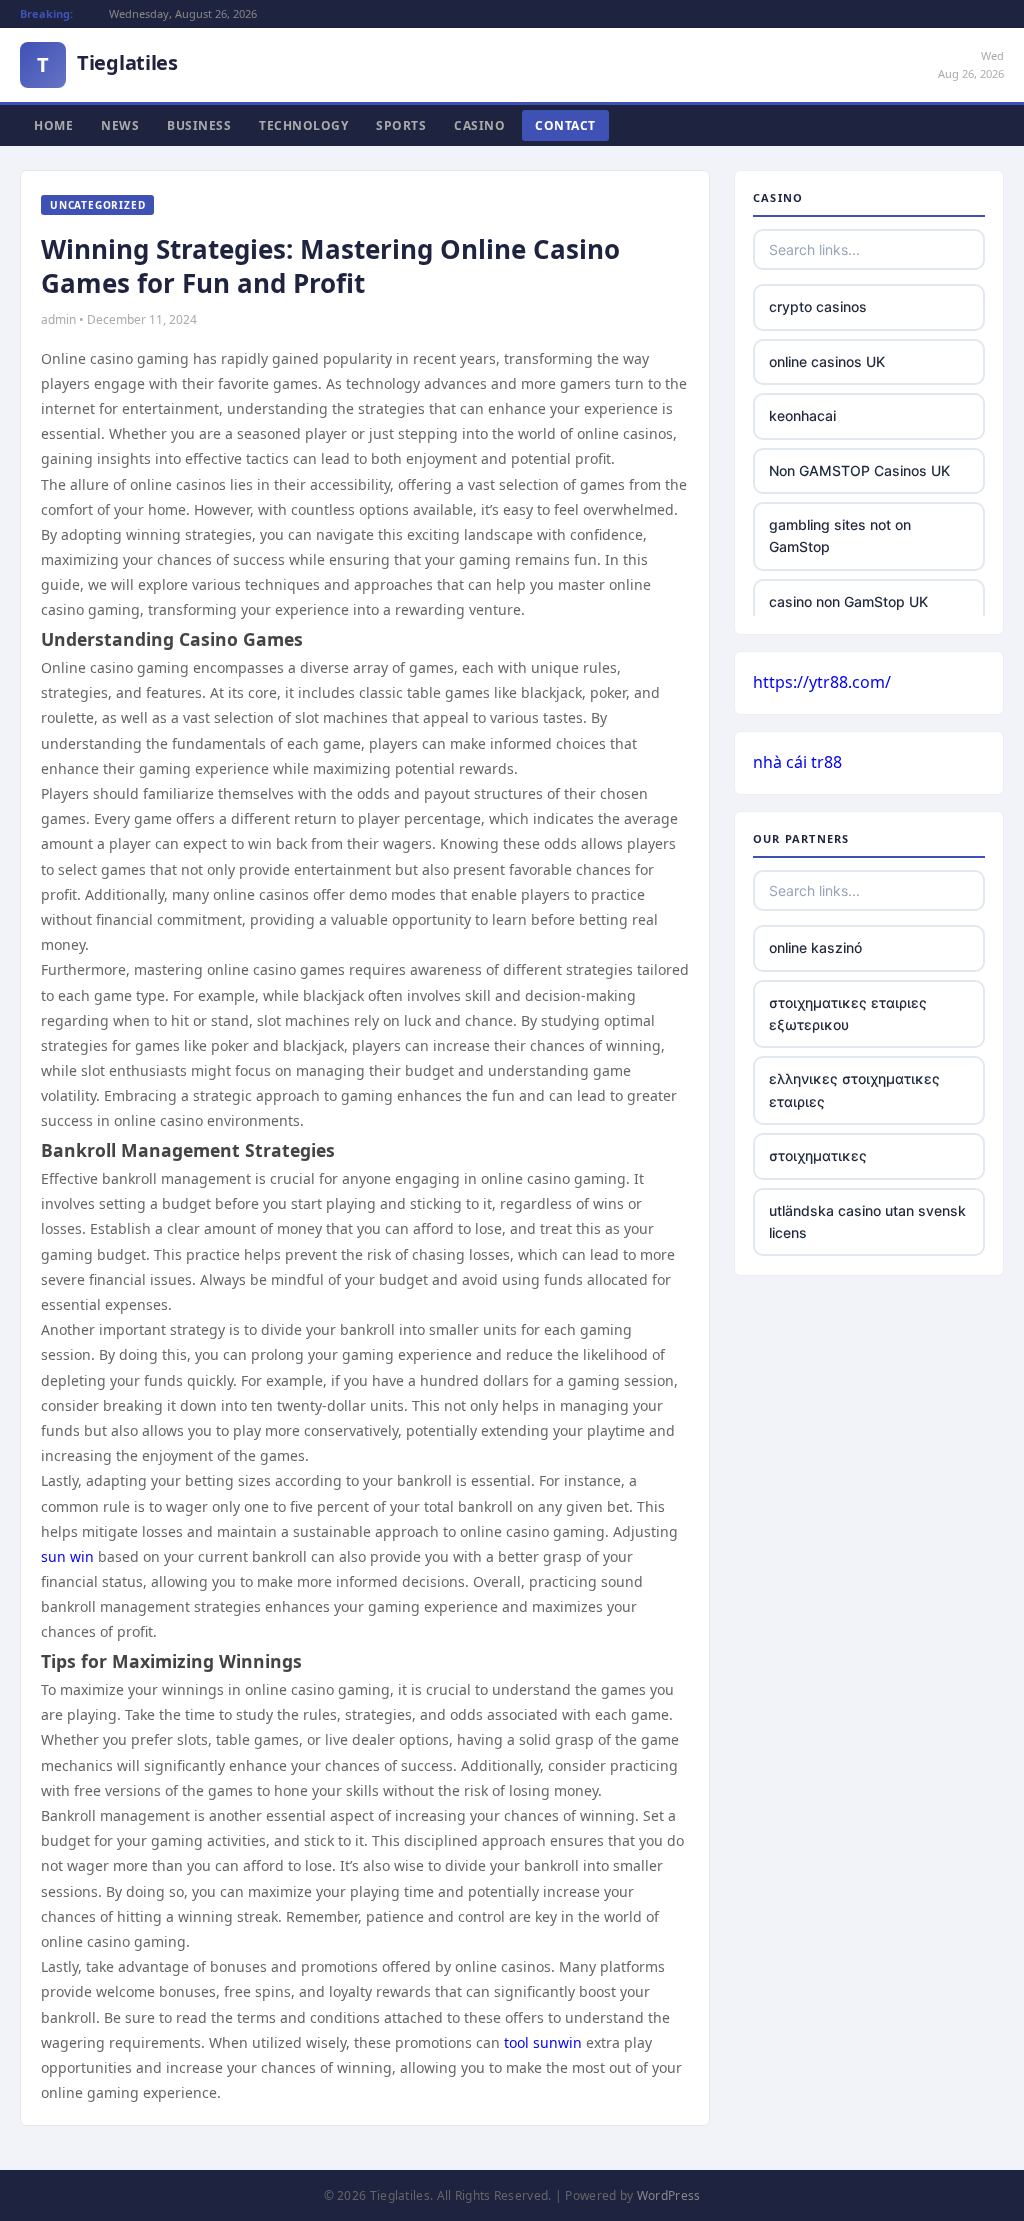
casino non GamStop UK (848, 601)
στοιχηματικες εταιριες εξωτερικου (848, 1013)
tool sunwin (543, 2042)
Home (53, 125)
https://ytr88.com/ (822, 682)
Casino (479, 125)
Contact (565, 125)
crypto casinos (818, 306)
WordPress (669, 2195)
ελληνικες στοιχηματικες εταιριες (854, 1089)
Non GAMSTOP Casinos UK (859, 470)
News (120, 125)
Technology (303, 125)
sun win (67, 1556)
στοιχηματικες (818, 1155)
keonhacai (802, 415)
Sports (401, 125)
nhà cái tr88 (797, 762)
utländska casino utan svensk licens (867, 1221)
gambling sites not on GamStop (840, 535)
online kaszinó (815, 947)
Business (199, 125)
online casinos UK (827, 361)
